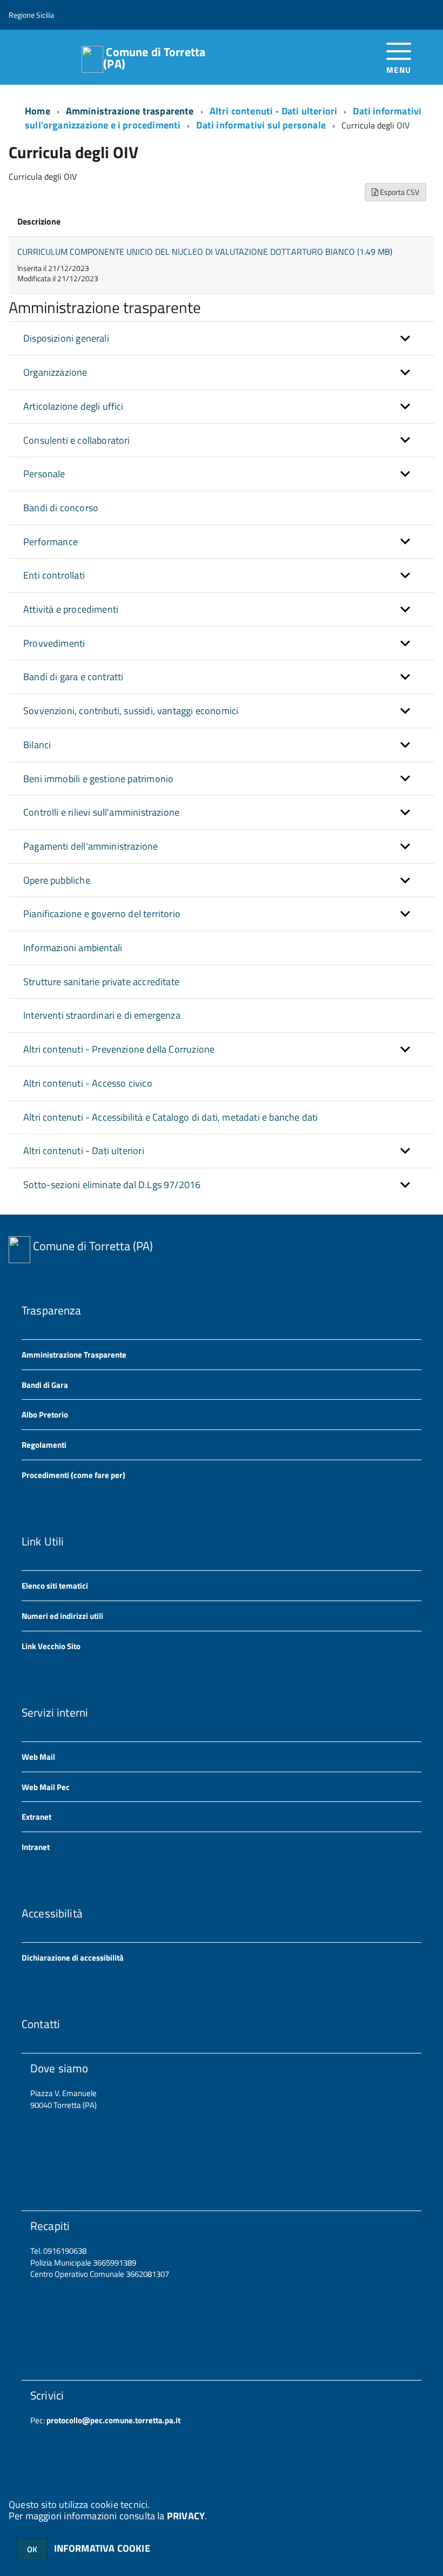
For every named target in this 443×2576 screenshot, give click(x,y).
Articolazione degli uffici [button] (73, 406)
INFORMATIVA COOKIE (102, 2548)
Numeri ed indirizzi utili (62, 1616)
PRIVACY (186, 2516)
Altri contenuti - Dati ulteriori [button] (84, 1151)
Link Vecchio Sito (51, 1646)
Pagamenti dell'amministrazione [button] (90, 846)
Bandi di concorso (61, 508)
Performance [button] (51, 542)
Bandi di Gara (45, 1385)
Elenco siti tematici (55, 1586)
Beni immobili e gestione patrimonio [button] (98, 779)
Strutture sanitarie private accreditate (101, 982)
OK (32, 2549)
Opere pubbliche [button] (57, 880)
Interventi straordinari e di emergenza (102, 1015)
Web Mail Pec (46, 1787)
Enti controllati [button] (54, 575)
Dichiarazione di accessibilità (73, 1958)
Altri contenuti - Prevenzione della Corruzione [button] (119, 1049)
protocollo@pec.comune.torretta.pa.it (113, 2420)
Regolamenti (44, 1445)
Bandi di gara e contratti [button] (73, 677)
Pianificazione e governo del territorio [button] (102, 914)
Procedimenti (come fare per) (73, 1475)
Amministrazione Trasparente (74, 1355)
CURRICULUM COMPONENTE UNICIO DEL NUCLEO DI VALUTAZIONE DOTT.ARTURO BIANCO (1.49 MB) (205, 252)
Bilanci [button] (37, 745)
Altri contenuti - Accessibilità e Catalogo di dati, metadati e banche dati (170, 1117)
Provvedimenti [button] (54, 643)
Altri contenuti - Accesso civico (88, 1083)
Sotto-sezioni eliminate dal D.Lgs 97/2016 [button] (112, 1185)
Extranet (36, 1817)
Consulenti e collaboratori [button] (77, 440)
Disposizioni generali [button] (66, 338)
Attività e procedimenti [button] (71, 609)
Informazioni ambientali (73, 948)
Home (38, 111)
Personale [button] (44, 474)
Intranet (36, 1847)
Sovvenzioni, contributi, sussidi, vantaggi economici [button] (131, 711)
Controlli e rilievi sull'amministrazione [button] (101, 812)
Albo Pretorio (45, 1415)
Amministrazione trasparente (130, 111)
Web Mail (38, 1757)
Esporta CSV (399, 192)
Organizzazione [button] (55, 372)
